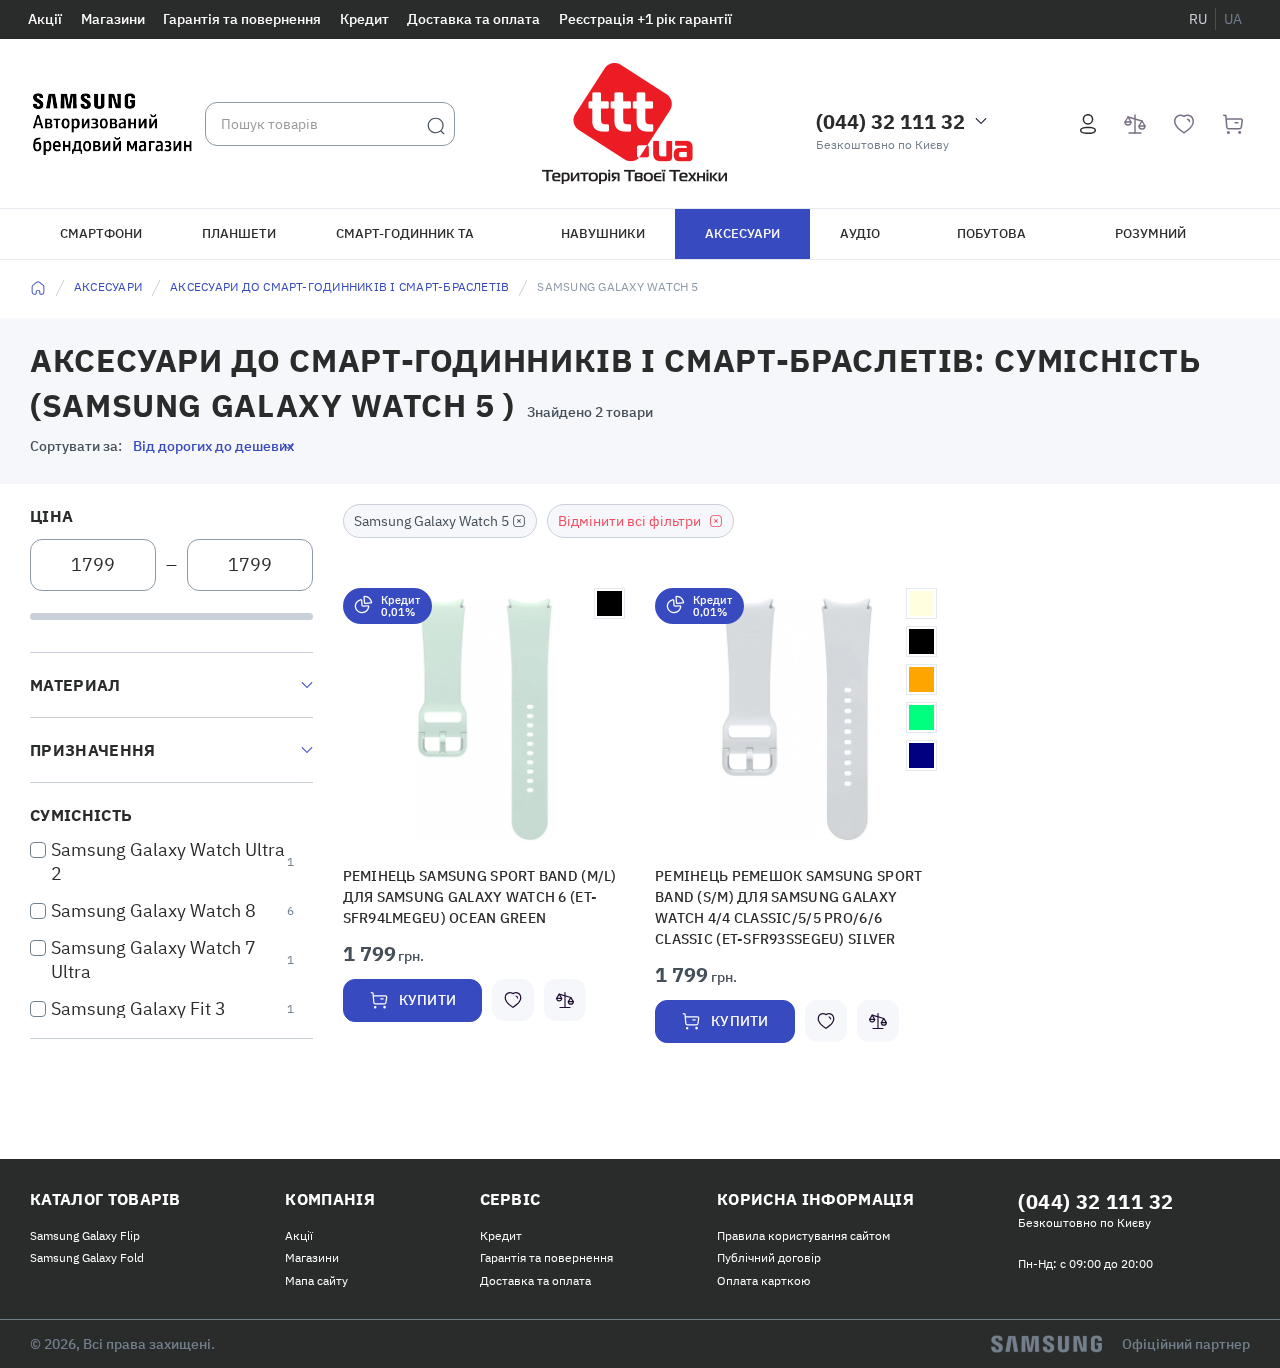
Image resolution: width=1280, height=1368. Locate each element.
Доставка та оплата (473, 19)
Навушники (603, 233)
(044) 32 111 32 (890, 121)
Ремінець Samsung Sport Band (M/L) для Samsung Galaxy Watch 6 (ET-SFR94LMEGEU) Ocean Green (483, 894)
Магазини (113, 19)
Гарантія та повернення (242, 19)
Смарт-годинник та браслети (405, 242)
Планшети (239, 233)
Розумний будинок (1150, 242)
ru (1198, 19)
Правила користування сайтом (803, 1235)
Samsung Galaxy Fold (87, 1257)
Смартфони (101, 233)
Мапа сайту (316, 1280)
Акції (45, 19)
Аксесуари (742, 233)
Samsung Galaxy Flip (85, 1235)
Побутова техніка (991, 242)
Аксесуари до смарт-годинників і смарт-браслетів (339, 286)
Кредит (364, 19)
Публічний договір (769, 1257)
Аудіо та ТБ (860, 242)
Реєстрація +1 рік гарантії (645, 19)
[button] (484, 719)
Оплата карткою (763, 1280)
